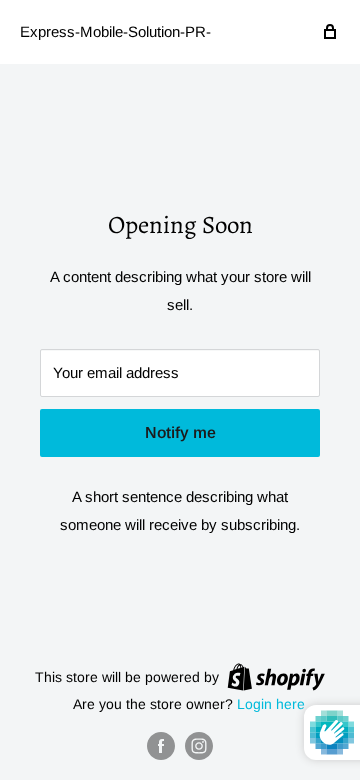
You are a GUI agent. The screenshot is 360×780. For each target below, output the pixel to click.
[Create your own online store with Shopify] (276, 676)
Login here (271, 704)
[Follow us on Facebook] (161, 746)
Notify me (180, 432)
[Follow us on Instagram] (199, 746)
